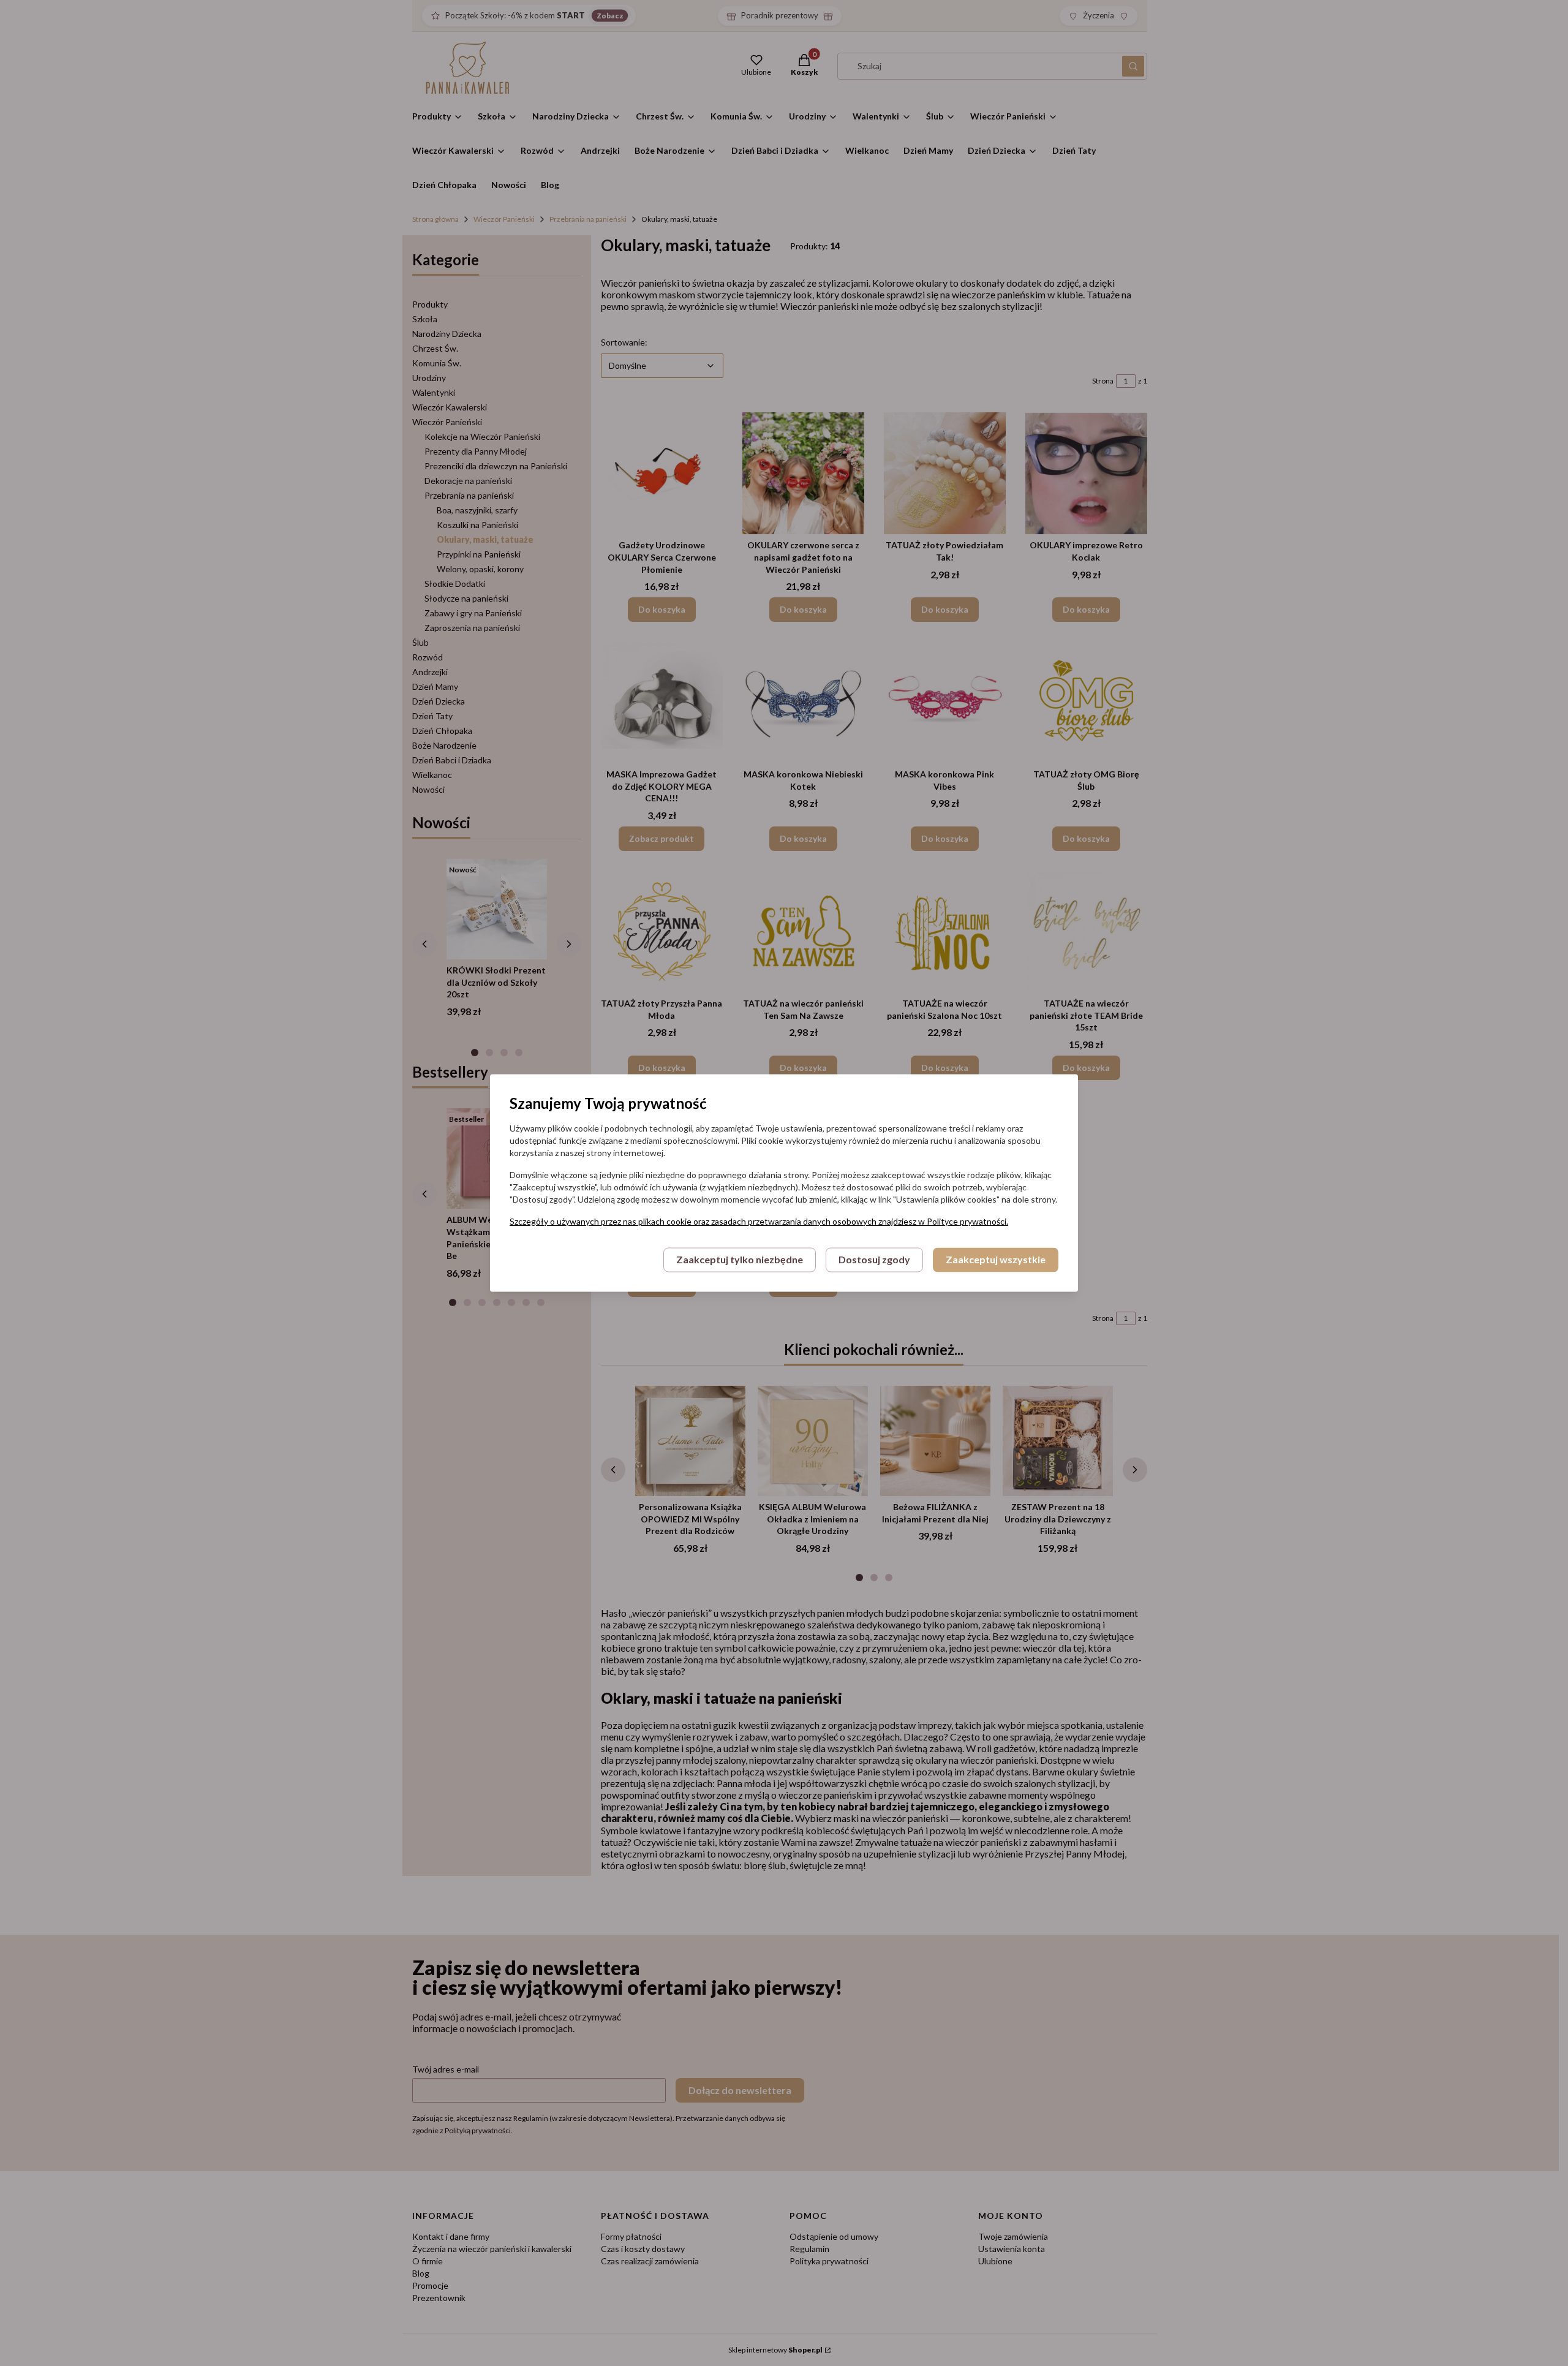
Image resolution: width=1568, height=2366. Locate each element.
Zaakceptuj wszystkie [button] (996, 1260)
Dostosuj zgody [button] (874, 1260)
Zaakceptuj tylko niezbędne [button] (740, 1260)
